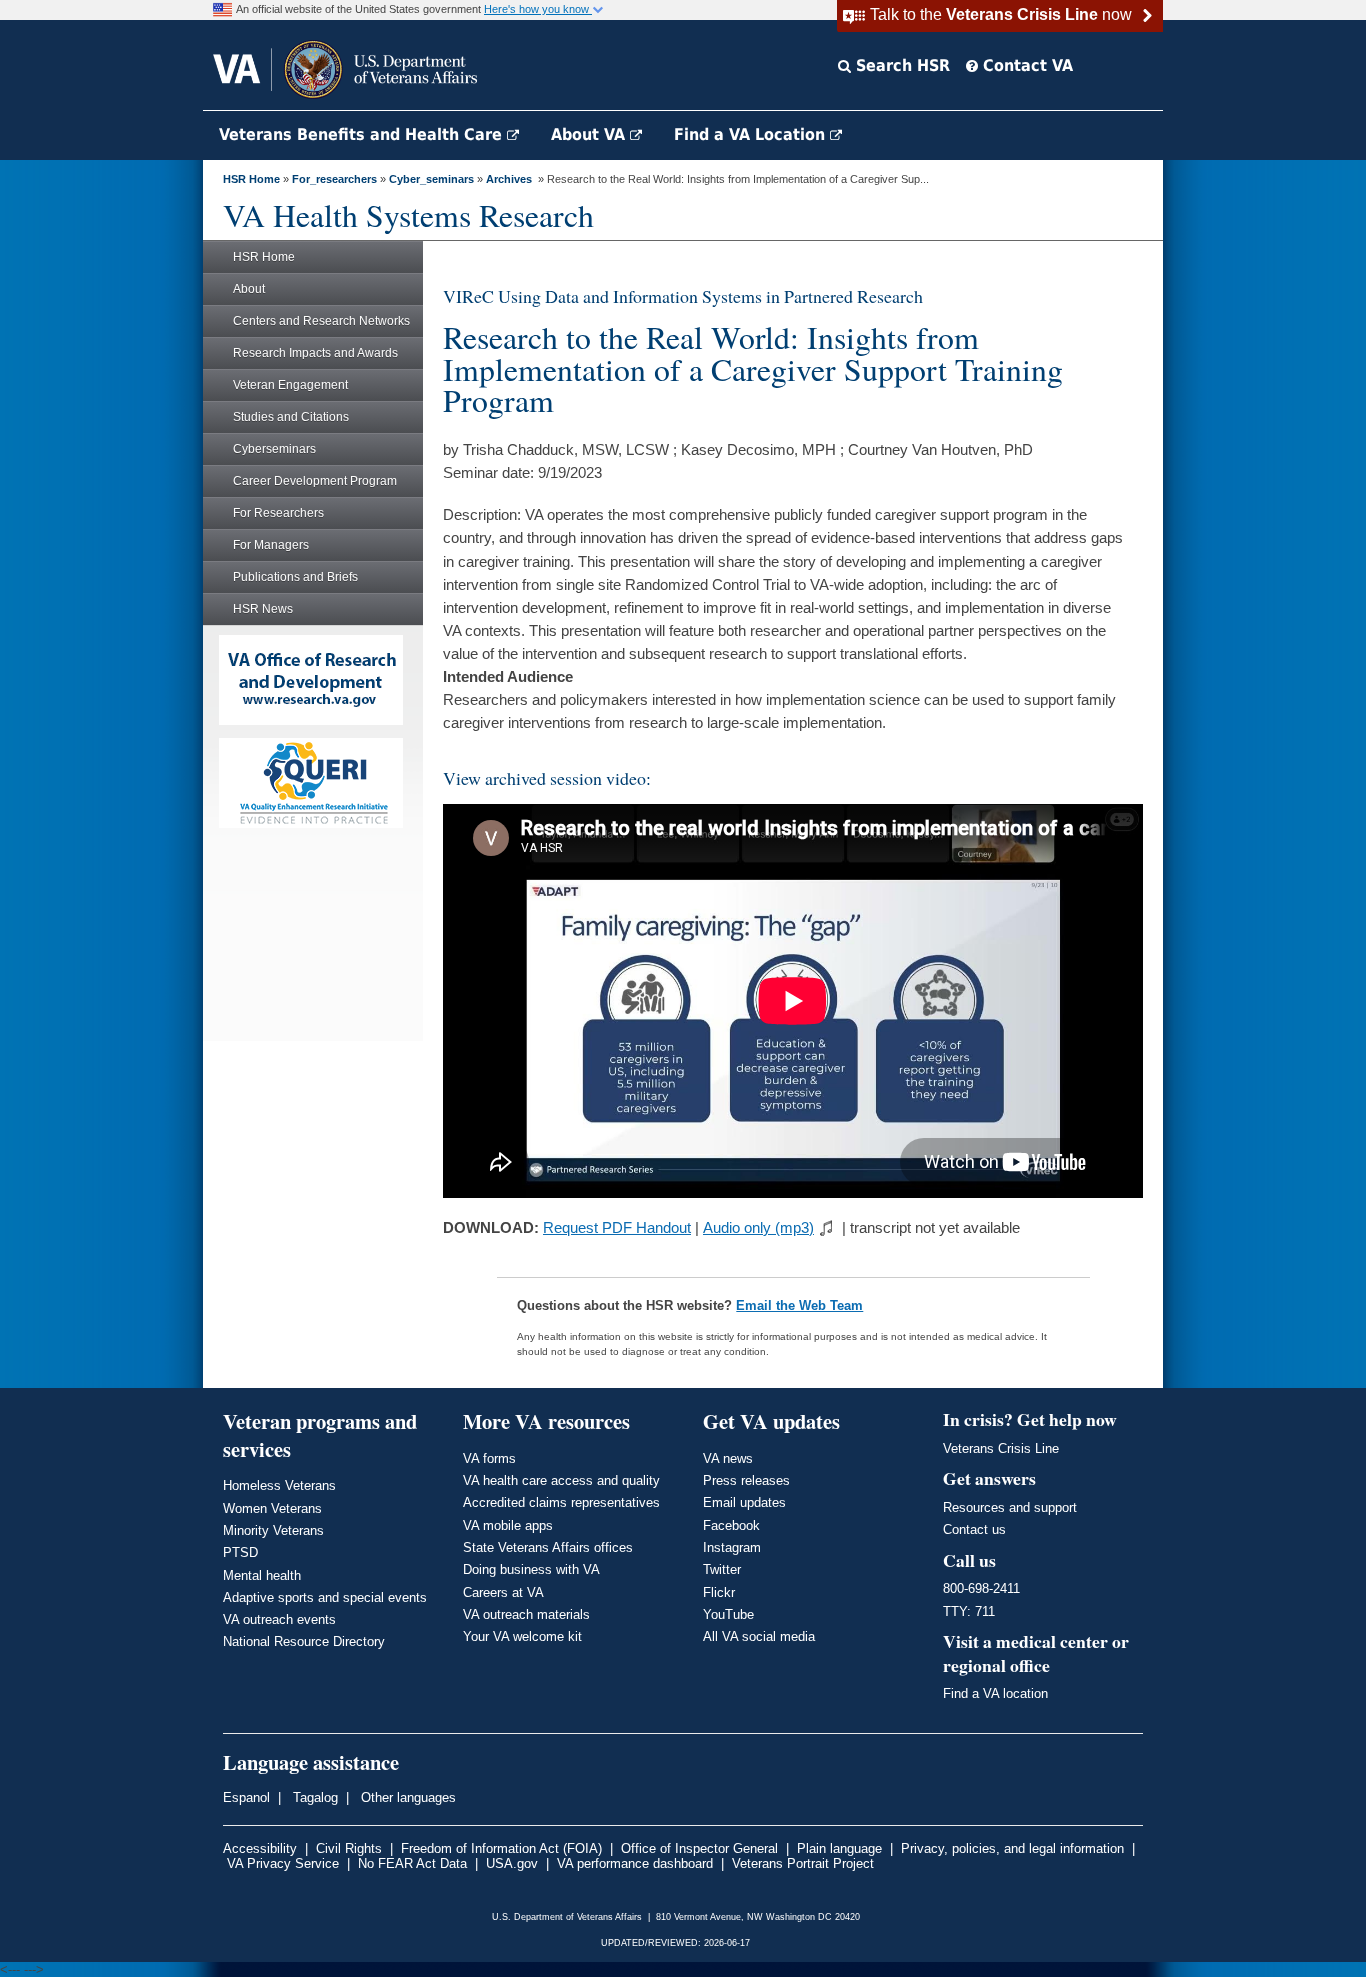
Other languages (406, 1797)
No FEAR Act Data (412, 1863)
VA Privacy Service (283, 1863)
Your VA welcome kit (522, 1636)
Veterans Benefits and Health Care (363, 134)
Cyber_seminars (431, 179)
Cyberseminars (274, 449)
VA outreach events (279, 1619)
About (249, 289)
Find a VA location (995, 1693)
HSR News (263, 609)
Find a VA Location (752, 134)
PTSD (240, 1552)
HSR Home (251, 179)
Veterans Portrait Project (803, 1863)
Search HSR (900, 65)
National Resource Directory (304, 1641)
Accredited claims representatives (561, 1502)
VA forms (489, 1458)
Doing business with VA (531, 1569)
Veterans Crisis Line (1001, 1448)
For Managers (271, 545)
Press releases (746, 1480)
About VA (590, 134)
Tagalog (313, 1797)
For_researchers (334, 179)
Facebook (731, 1525)
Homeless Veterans (279, 1485)
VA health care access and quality (561, 1480)
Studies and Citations (291, 417)
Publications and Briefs (295, 577)
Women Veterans (272, 1508)
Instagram (732, 1547)
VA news (728, 1458)
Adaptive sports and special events (325, 1597)
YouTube (728, 1614)
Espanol (246, 1797)
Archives (509, 179)
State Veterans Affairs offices (548, 1547)
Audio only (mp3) (758, 1228)
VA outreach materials (526, 1614)
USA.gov (512, 1863)
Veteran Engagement (290, 385)
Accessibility (260, 1848)
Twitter (722, 1569)
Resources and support (1010, 1507)
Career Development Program (315, 481)
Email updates (744, 1502)
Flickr (719, 1592)
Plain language (839, 1848)
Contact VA (1025, 65)
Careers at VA (503, 1592)
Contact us (974, 1529)
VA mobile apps (508, 1525)
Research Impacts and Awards (315, 353)
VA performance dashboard (635, 1863)
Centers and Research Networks (321, 321)
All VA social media (759, 1636)
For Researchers (278, 513)
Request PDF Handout (617, 1227)
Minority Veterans (273, 1530)
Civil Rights (349, 1848)
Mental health (262, 1575)
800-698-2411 (981, 1588)
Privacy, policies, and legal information (1012, 1848)
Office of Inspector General (699, 1848)
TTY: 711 (969, 1611)
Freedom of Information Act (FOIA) (501, 1848)
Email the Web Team (799, 1305)
